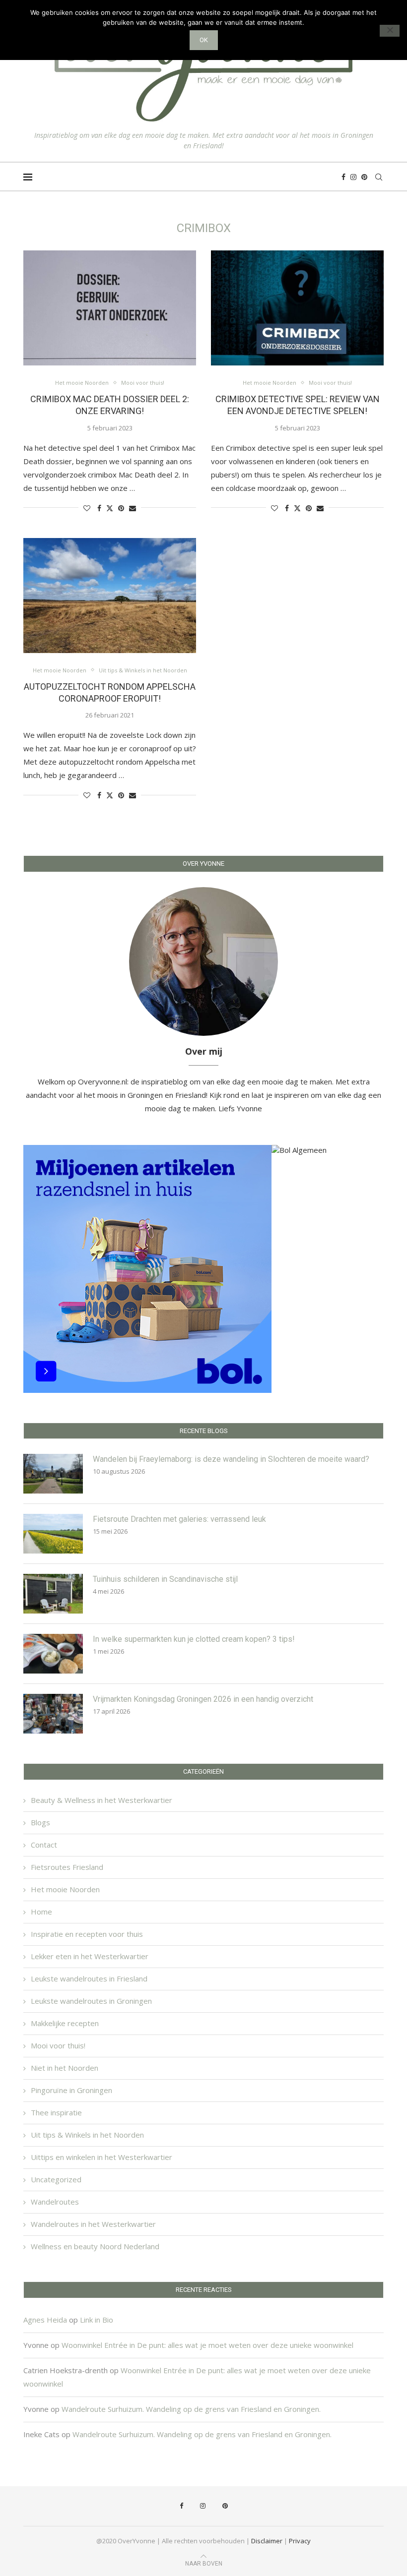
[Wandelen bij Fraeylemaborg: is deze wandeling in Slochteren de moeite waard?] (53, 1474)
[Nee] (390, 31)
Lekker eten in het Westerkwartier (90, 1956)
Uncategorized (56, 2179)
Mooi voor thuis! (58, 2045)
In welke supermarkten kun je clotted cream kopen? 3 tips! (194, 1639)
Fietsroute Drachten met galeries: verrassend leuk (179, 1519)
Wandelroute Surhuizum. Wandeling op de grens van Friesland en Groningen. (191, 2409)
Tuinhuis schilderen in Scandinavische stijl (165, 1579)
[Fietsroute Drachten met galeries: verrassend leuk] (53, 1534)
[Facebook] (343, 177)
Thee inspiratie (56, 2112)
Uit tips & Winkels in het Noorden (87, 2135)
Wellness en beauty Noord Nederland (95, 2246)
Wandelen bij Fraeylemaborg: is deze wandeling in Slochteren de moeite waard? (231, 1459)
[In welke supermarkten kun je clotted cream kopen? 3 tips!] (53, 1654)
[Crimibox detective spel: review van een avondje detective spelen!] (297, 308)
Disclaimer (267, 2541)
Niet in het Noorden (65, 2068)
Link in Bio (97, 2320)
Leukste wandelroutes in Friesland (89, 1978)
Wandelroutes (55, 2202)
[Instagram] (353, 177)
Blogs (40, 1822)
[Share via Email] (133, 508)
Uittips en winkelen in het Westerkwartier (102, 2157)
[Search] (379, 177)
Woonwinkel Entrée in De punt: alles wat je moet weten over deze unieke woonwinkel (207, 2345)
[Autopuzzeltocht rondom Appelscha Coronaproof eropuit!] (110, 596)
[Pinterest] (364, 177)
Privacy (300, 2541)
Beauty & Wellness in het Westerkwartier (102, 1800)
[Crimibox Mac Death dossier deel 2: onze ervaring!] (110, 308)
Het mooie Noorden (65, 1889)
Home (41, 1912)
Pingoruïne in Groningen (71, 2090)
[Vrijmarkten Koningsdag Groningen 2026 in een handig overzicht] (53, 1714)
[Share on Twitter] (110, 508)
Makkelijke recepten (65, 2023)
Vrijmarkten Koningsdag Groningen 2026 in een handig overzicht (203, 1699)
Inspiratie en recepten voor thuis (87, 1934)
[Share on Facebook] (99, 508)
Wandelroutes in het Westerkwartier (93, 2224)
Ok (204, 40)
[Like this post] (87, 508)
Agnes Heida (45, 2320)
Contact (44, 1845)
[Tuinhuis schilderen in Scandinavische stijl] (53, 1594)
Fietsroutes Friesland (67, 1867)
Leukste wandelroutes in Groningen (91, 2001)
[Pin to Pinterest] (121, 508)
